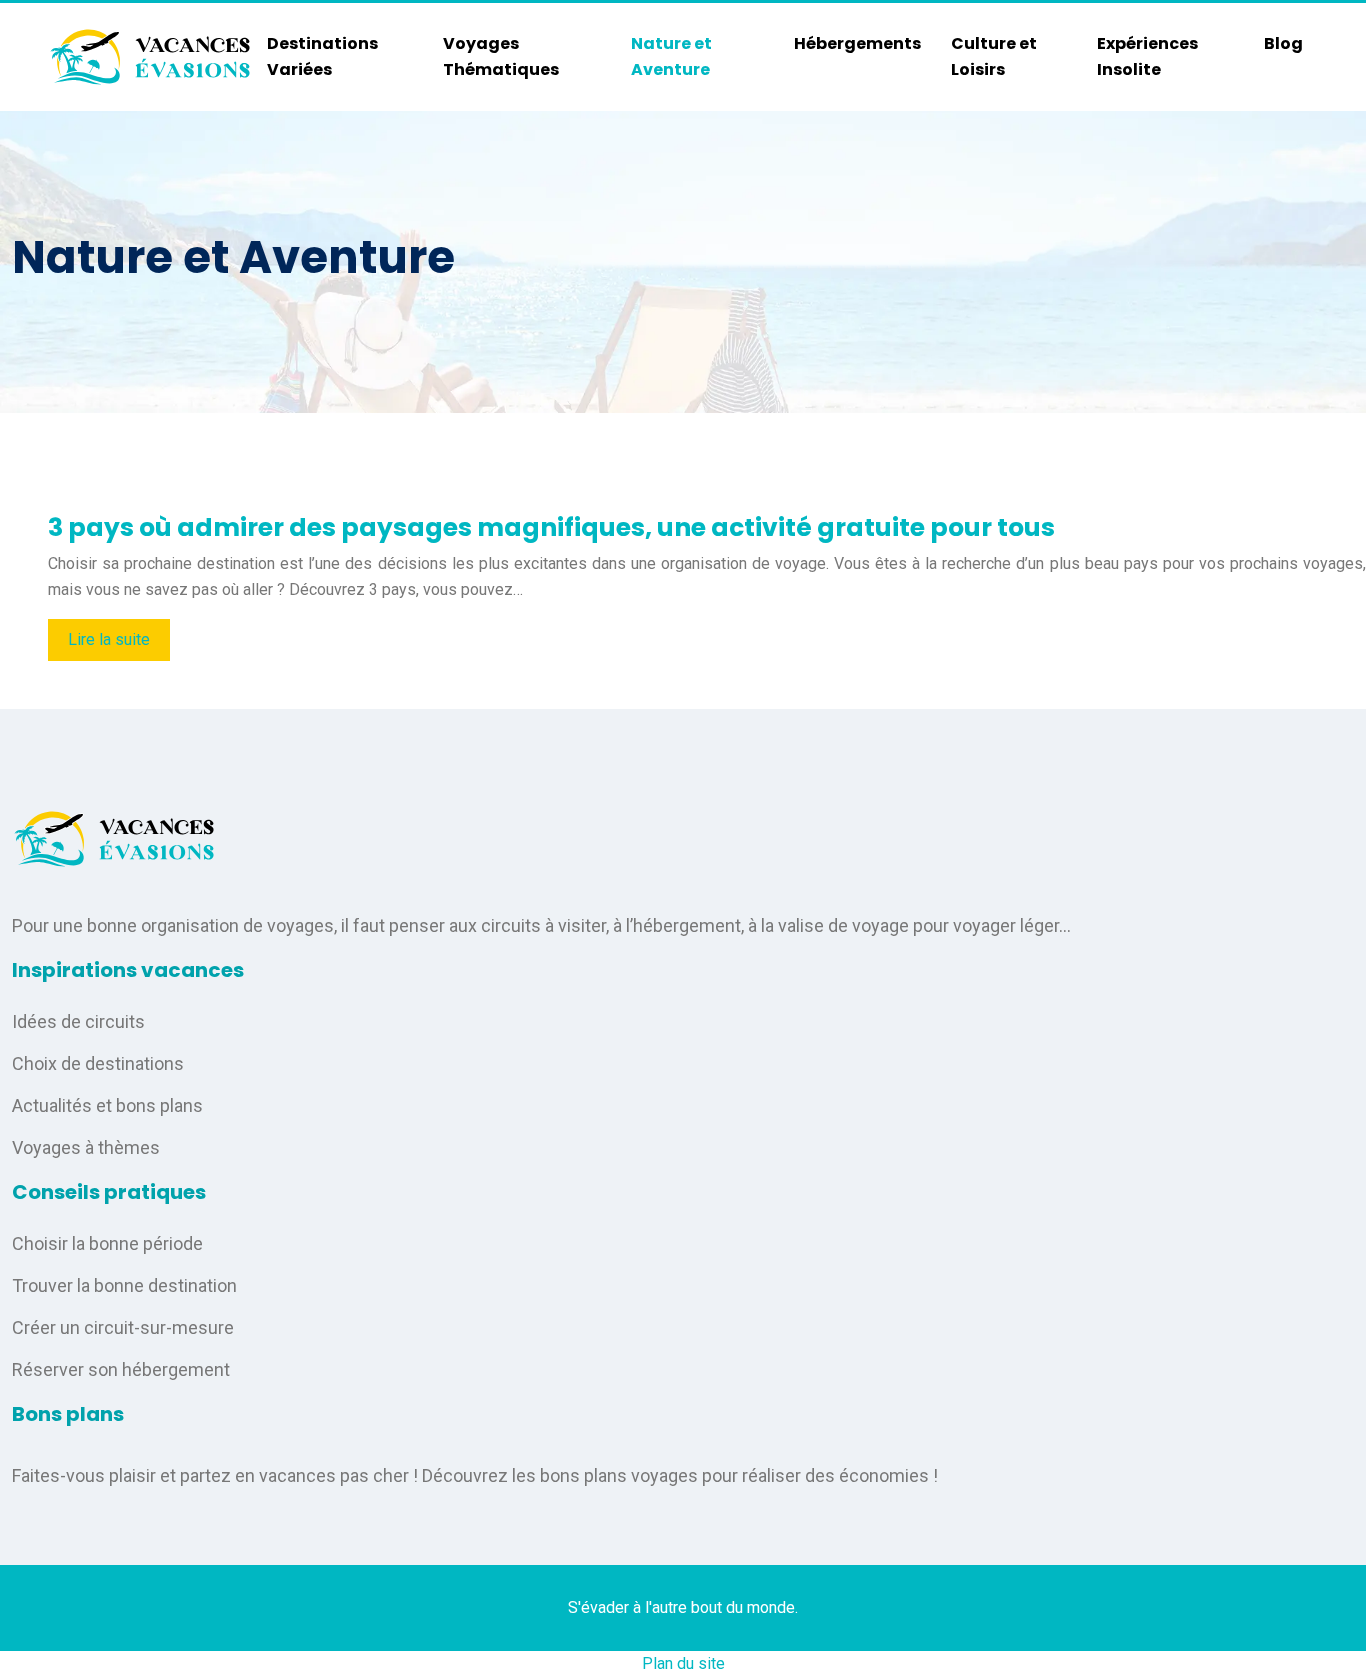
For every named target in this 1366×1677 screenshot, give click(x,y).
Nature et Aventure (671, 56)
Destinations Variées (322, 56)
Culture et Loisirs (994, 56)
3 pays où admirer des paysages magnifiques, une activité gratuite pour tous (551, 527)
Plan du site (683, 1663)
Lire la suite (109, 639)
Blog (1283, 43)
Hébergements (857, 43)
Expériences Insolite (1147, 56)
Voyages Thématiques (501, 56)
